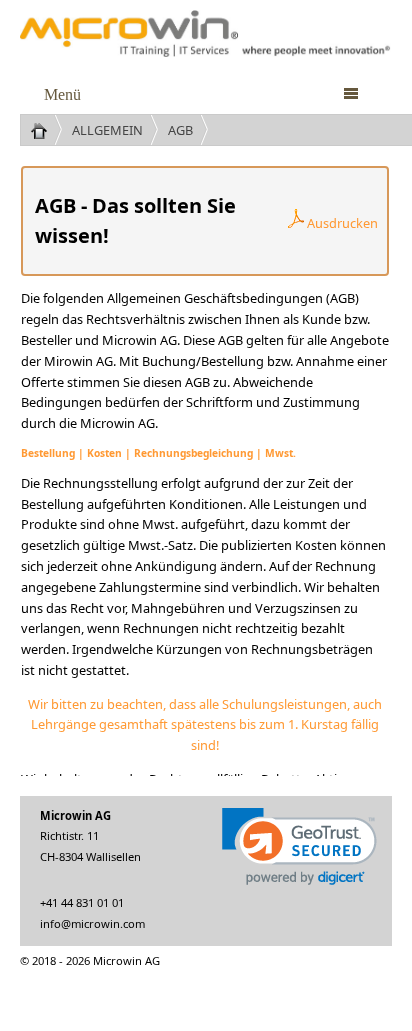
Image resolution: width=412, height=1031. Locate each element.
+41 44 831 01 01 (82, 902)
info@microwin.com (92, 923)
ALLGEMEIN (107, 130)
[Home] (46, 130)
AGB (180, 130)
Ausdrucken (341, 223)
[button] (299, 846)
